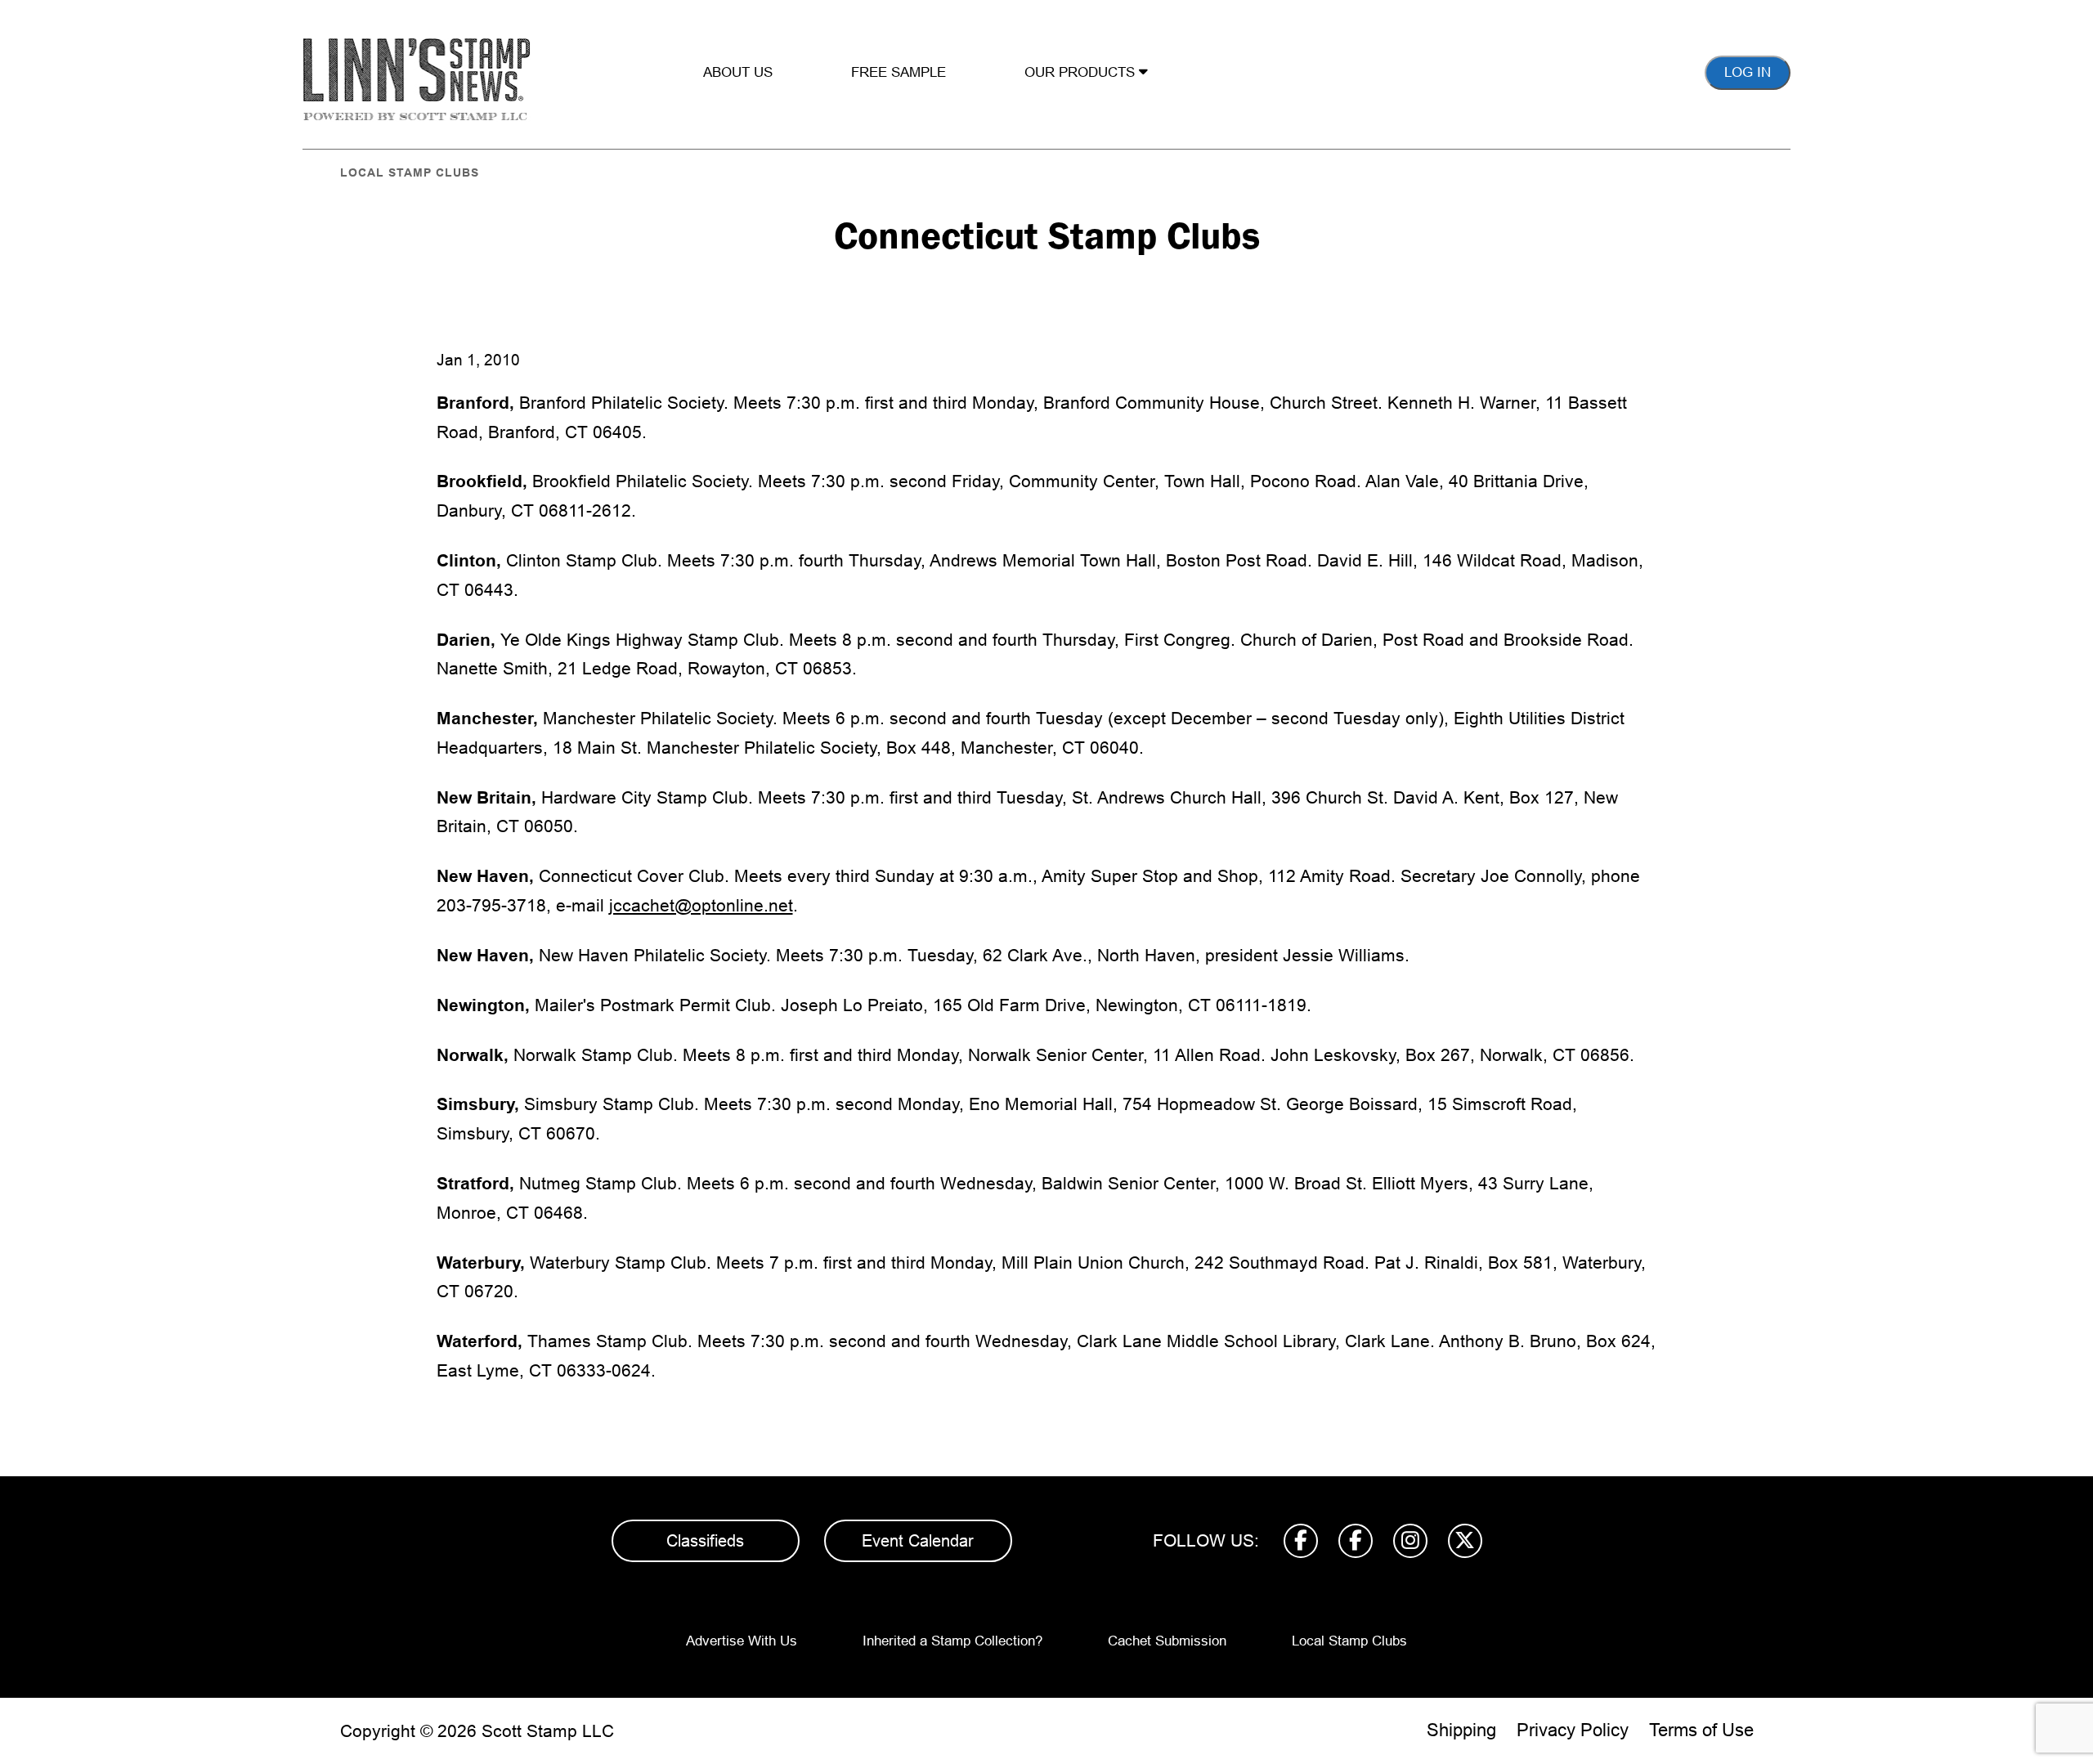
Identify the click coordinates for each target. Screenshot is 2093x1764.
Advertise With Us (742, 1641)
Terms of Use (1701, 1730)
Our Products (1082, 72)
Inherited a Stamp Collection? (952, 1641)
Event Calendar (918, 1541)
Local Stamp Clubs (1349, 1641)
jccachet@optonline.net (701, 905)
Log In (1748, 72)
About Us (738, 72)
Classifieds (705, 1541)
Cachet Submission (1167, 1641)
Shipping (1461, 1730)
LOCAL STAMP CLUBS (410, 172)
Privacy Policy (1573, 1730)
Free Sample (899, 72)
